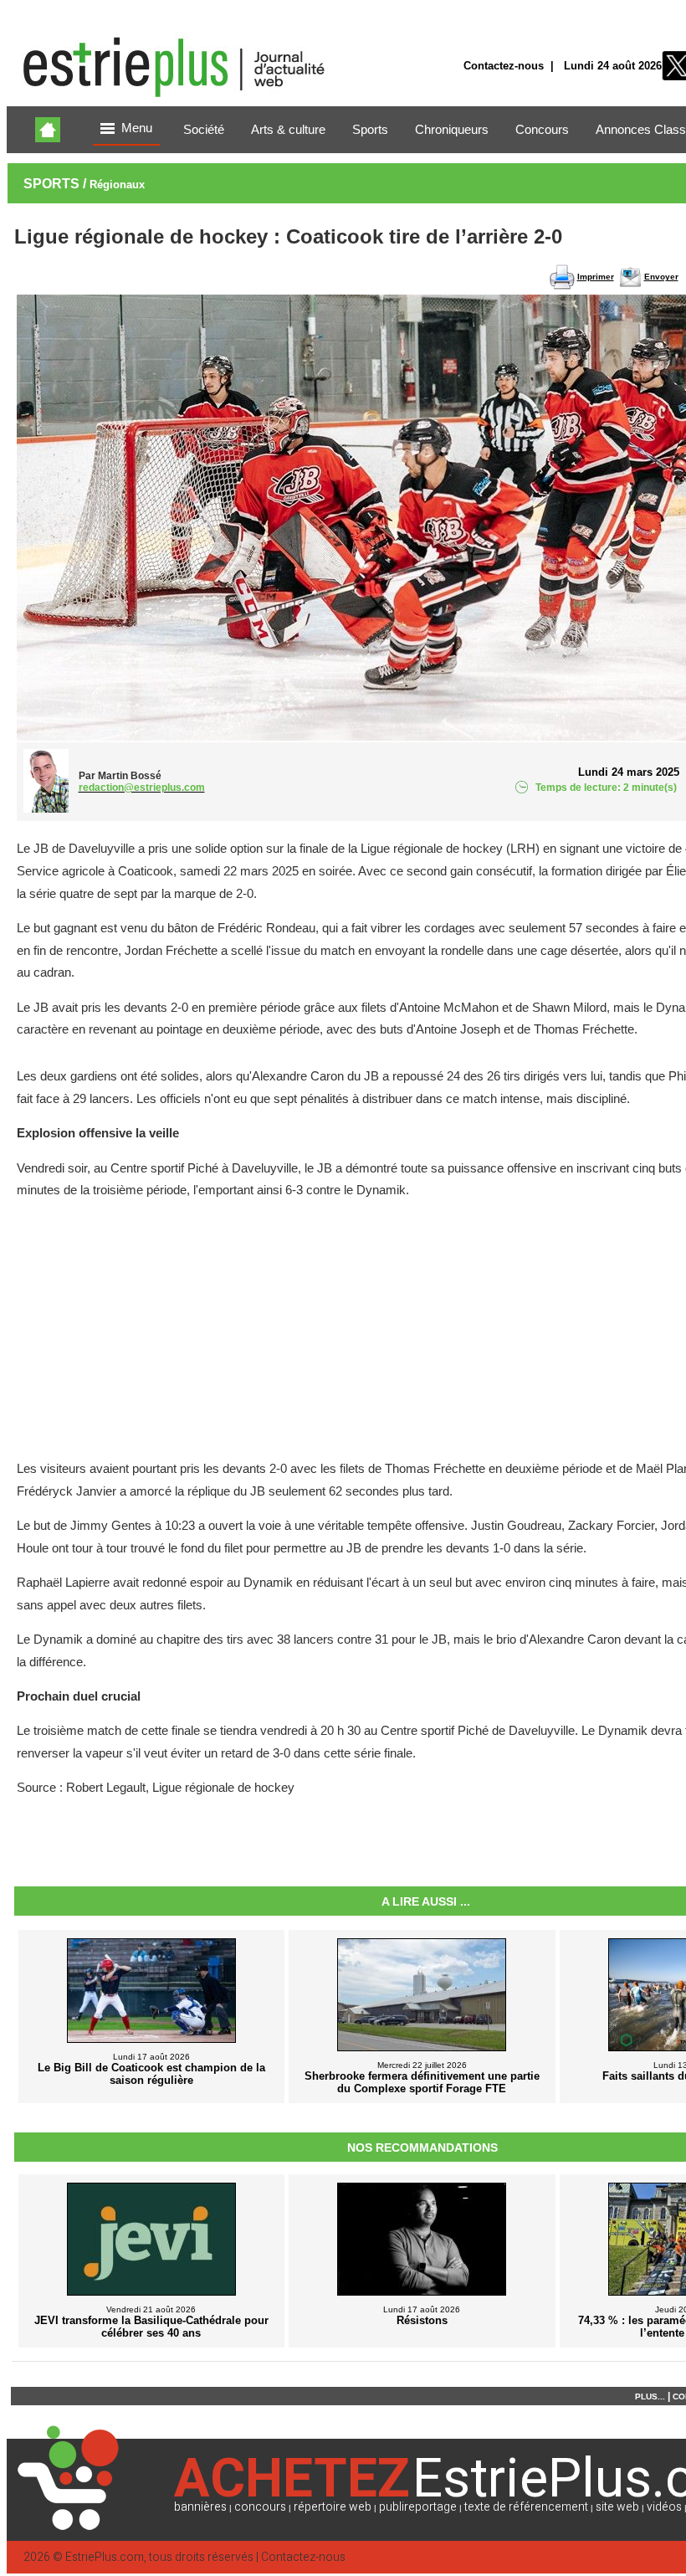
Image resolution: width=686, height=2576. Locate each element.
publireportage (418, 2507)
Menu (137, 128)
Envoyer (661, 277)
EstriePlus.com (105, 2557)
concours (260, 2507)
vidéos (664, 2507)
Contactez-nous (504, 66)
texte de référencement (526, 2507)
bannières (200, 2507)
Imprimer (596, 277)
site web (617, 2507)
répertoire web (333, 2507)
